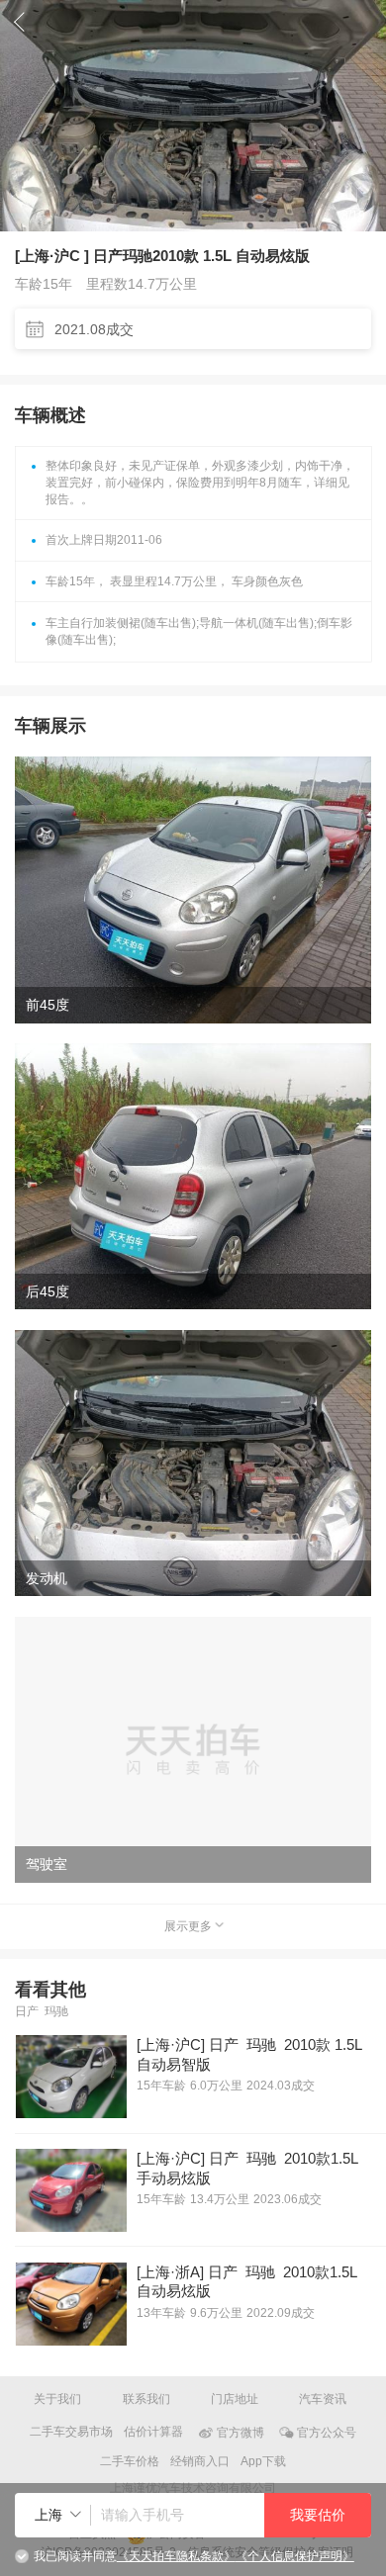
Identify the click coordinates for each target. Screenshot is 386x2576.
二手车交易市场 (71, 2432)
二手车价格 (130, 2461)
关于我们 (57, 2399)
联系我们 (146, 2399)
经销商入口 (200, 2461)
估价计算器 (153, 2432)
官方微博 (241, 2432)
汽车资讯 (323, 2399)
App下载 (263, 2461)
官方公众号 (327, 2432)
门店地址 (235, 2399)
